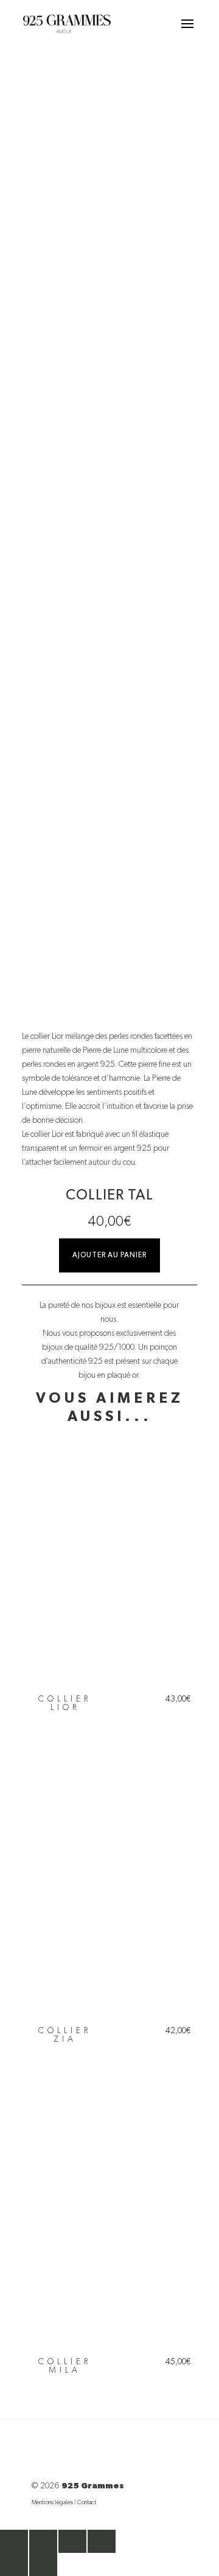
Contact (87, 2502)
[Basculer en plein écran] (43, 2541)
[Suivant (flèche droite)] (43, 2564)
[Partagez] (72, 2541)
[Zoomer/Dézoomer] (14, 2541)
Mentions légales (52, 2502)
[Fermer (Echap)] (102, 2541)
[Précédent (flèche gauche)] (14, 2564)
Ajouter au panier (109, 1255)
